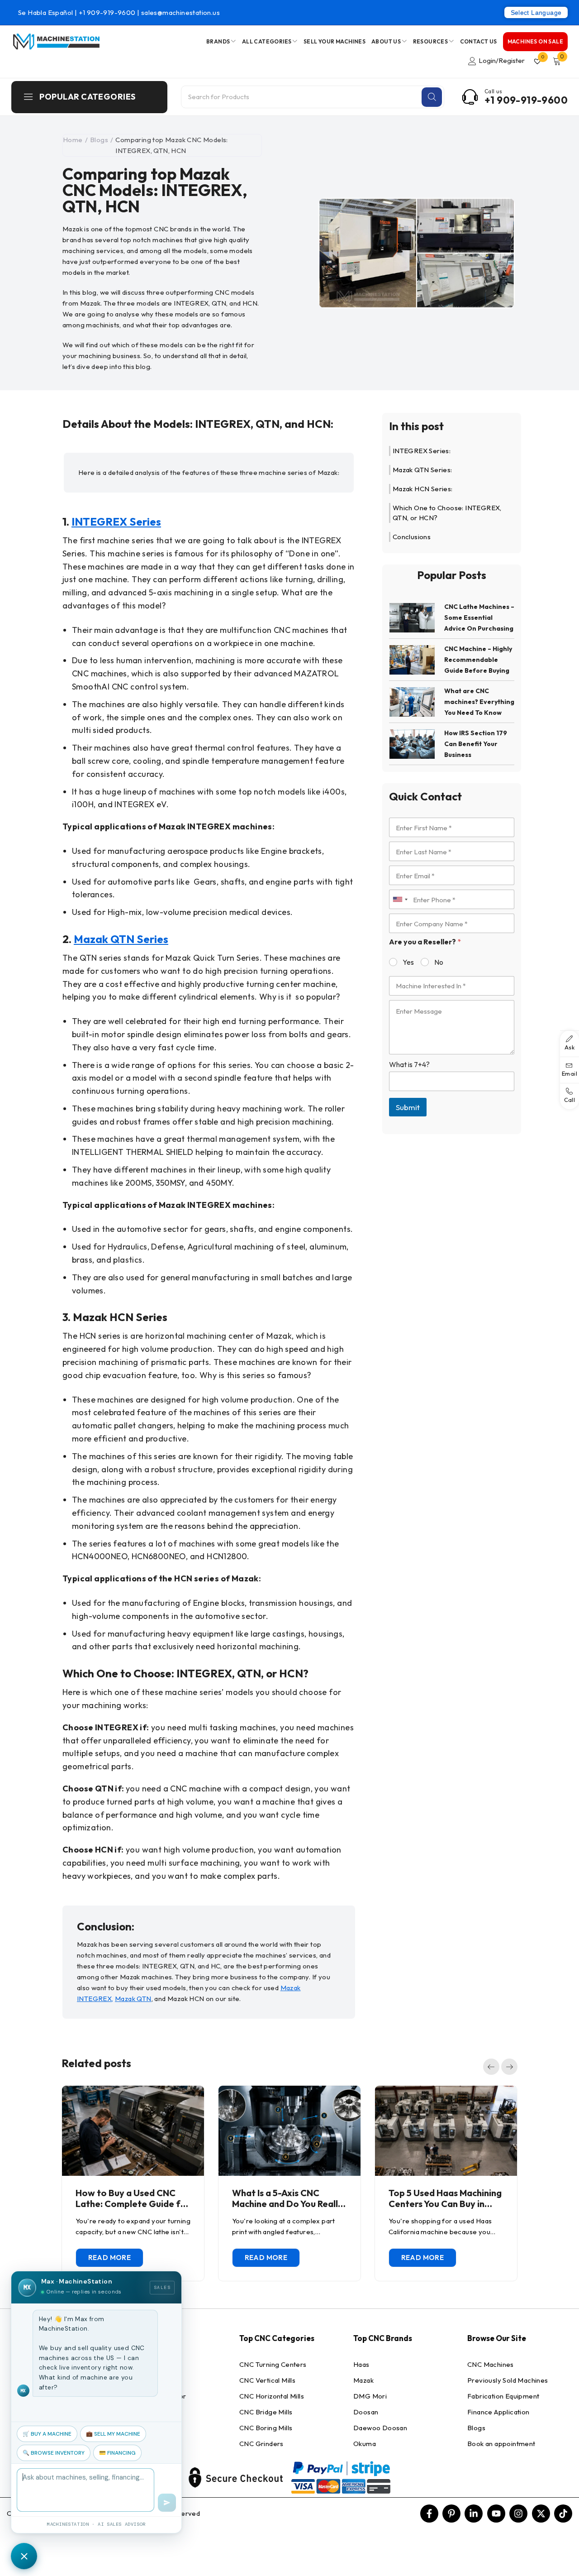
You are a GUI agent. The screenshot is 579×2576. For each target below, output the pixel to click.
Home (73, 140)
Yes (408, 962)
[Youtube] (496, 2514)
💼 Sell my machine (113, 2434)
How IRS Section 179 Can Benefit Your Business (476, 744)
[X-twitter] (541, 2514)
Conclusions (412, 537)
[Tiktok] (563, 2514)
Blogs (99, 140)
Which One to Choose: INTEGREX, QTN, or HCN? (447, 513)
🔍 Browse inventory (54, 2453)
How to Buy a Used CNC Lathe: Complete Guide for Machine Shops (133, 2204)
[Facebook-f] (429, 2514)
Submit (408, 1107)
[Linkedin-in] (474, 2514)
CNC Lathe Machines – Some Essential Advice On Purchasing (479, 618)
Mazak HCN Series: (423, 489)
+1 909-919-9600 (108, 12)
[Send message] (167, 2503)
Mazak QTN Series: (422, 470)
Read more (110, 2258)
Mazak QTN (133, 1999)
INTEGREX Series (116, 522)
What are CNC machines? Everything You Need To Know (479, 702)
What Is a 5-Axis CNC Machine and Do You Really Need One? (287, 2204)
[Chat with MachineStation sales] (24, 2556)
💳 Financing (117, 2453)
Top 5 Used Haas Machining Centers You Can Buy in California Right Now (445, 2204)
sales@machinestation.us (180, 12)
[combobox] (400, 899)
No (439, 962)
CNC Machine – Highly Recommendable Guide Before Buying (478, 660)
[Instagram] (518, 2514)
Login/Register (502, 60)
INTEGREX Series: (422, 451)
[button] (491, 2067)
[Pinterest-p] (451, 2514)
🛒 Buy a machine (47, 2434)
